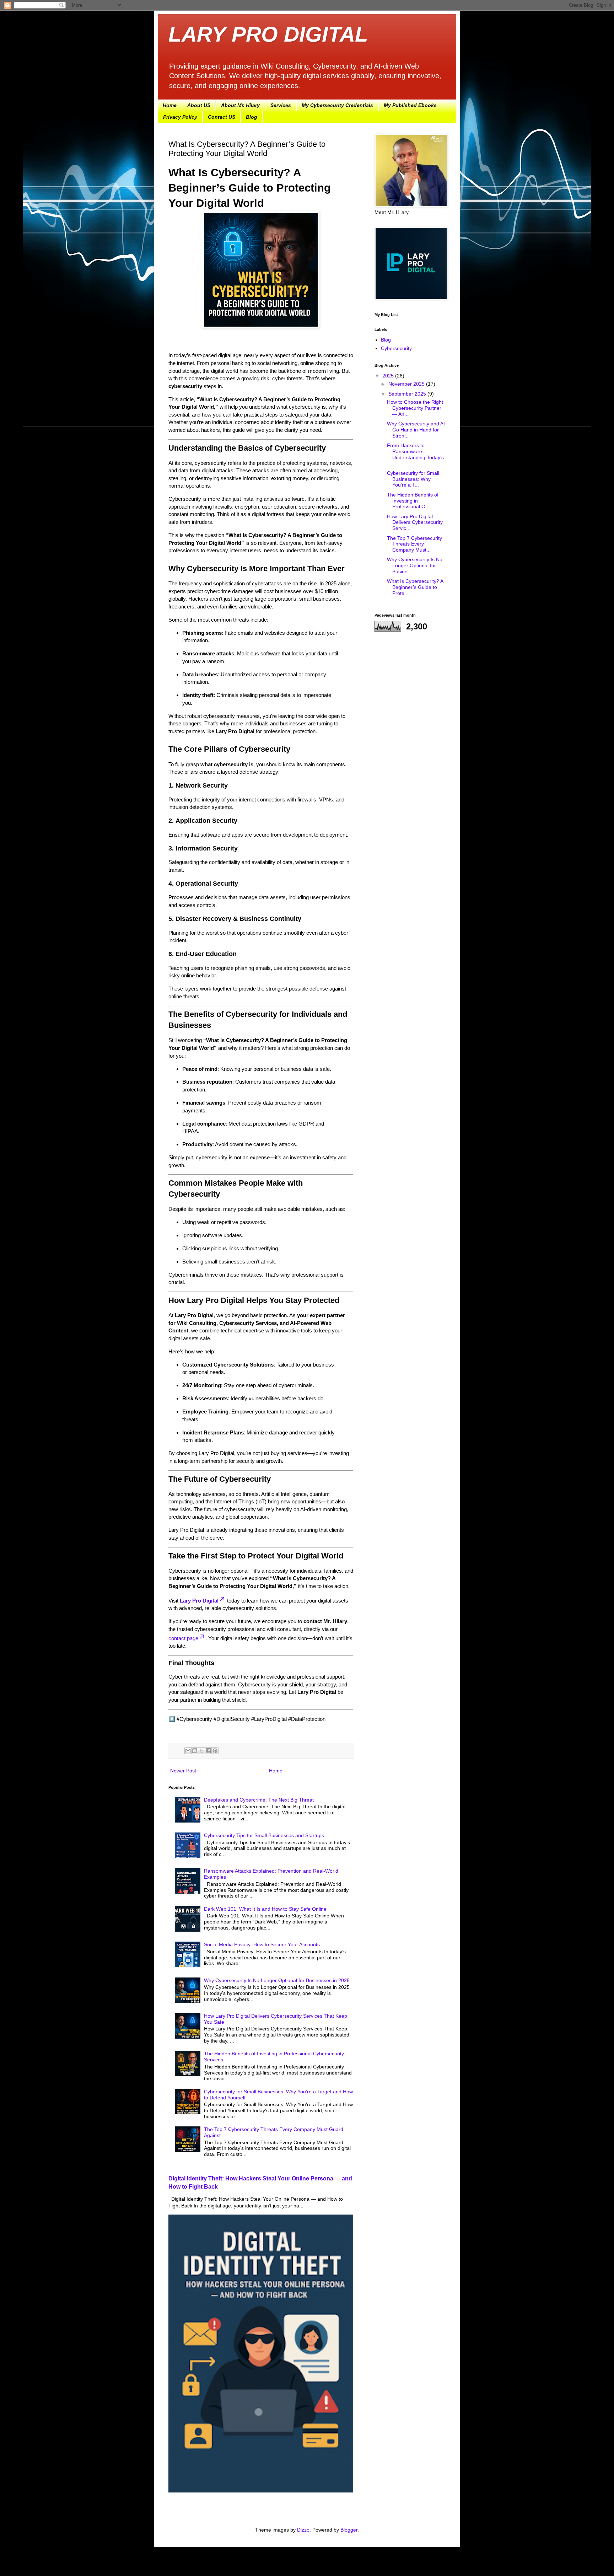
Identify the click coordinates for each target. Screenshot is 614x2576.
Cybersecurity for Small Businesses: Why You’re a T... (413, 479)
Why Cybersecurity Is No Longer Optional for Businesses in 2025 (277, 1980)
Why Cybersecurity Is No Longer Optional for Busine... (415, 565)
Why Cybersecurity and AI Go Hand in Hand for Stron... (416, 430)
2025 (389, 376)
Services (281, 105)
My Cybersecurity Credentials (337, 105)
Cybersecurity (396, 348)
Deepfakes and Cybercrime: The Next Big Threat (259, 1800)
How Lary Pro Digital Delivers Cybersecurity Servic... (415, 522)
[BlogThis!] (195, 1751)
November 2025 (407, 384)
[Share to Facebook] (208, 1751)
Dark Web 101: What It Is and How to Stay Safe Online (265, 1909)
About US (199, 105)
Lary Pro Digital (199, 1601)
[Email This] (188, 1751)
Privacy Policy (180, 117)
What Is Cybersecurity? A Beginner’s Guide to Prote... (415, 587)
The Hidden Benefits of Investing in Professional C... (413, 501)
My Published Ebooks (410, 105)
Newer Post (183, 1771)
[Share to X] (201, 1751)
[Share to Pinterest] (215, 1751)
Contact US (222, 117)
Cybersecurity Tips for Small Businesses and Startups (264, 1835)
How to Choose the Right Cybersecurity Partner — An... (415, 408)
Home (170, 105)
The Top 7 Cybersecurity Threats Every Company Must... (414, 544)
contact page (183, 1638)
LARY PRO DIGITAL (268, 34)
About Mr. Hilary (240, 105)
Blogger (349, 2530)
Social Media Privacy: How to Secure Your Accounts (262, 1944)
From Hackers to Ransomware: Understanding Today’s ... (415, 454)
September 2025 (408, 394)
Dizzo (303, 2530)
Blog (252, 117)
